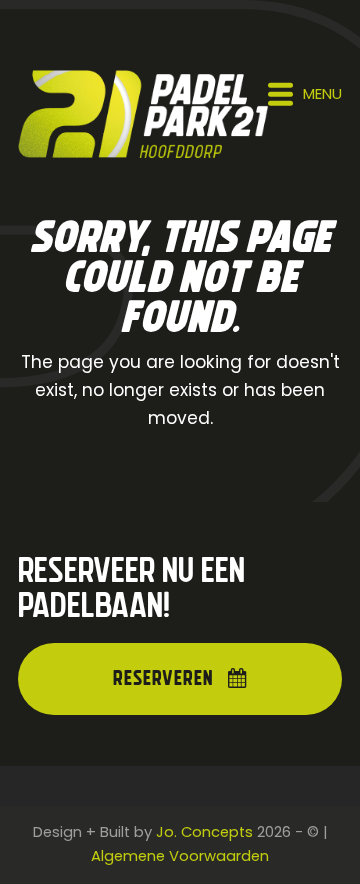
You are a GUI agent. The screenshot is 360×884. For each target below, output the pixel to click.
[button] (305, 94)
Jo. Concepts (204, 832)
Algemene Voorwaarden (180, 856)
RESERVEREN (163, 678)
